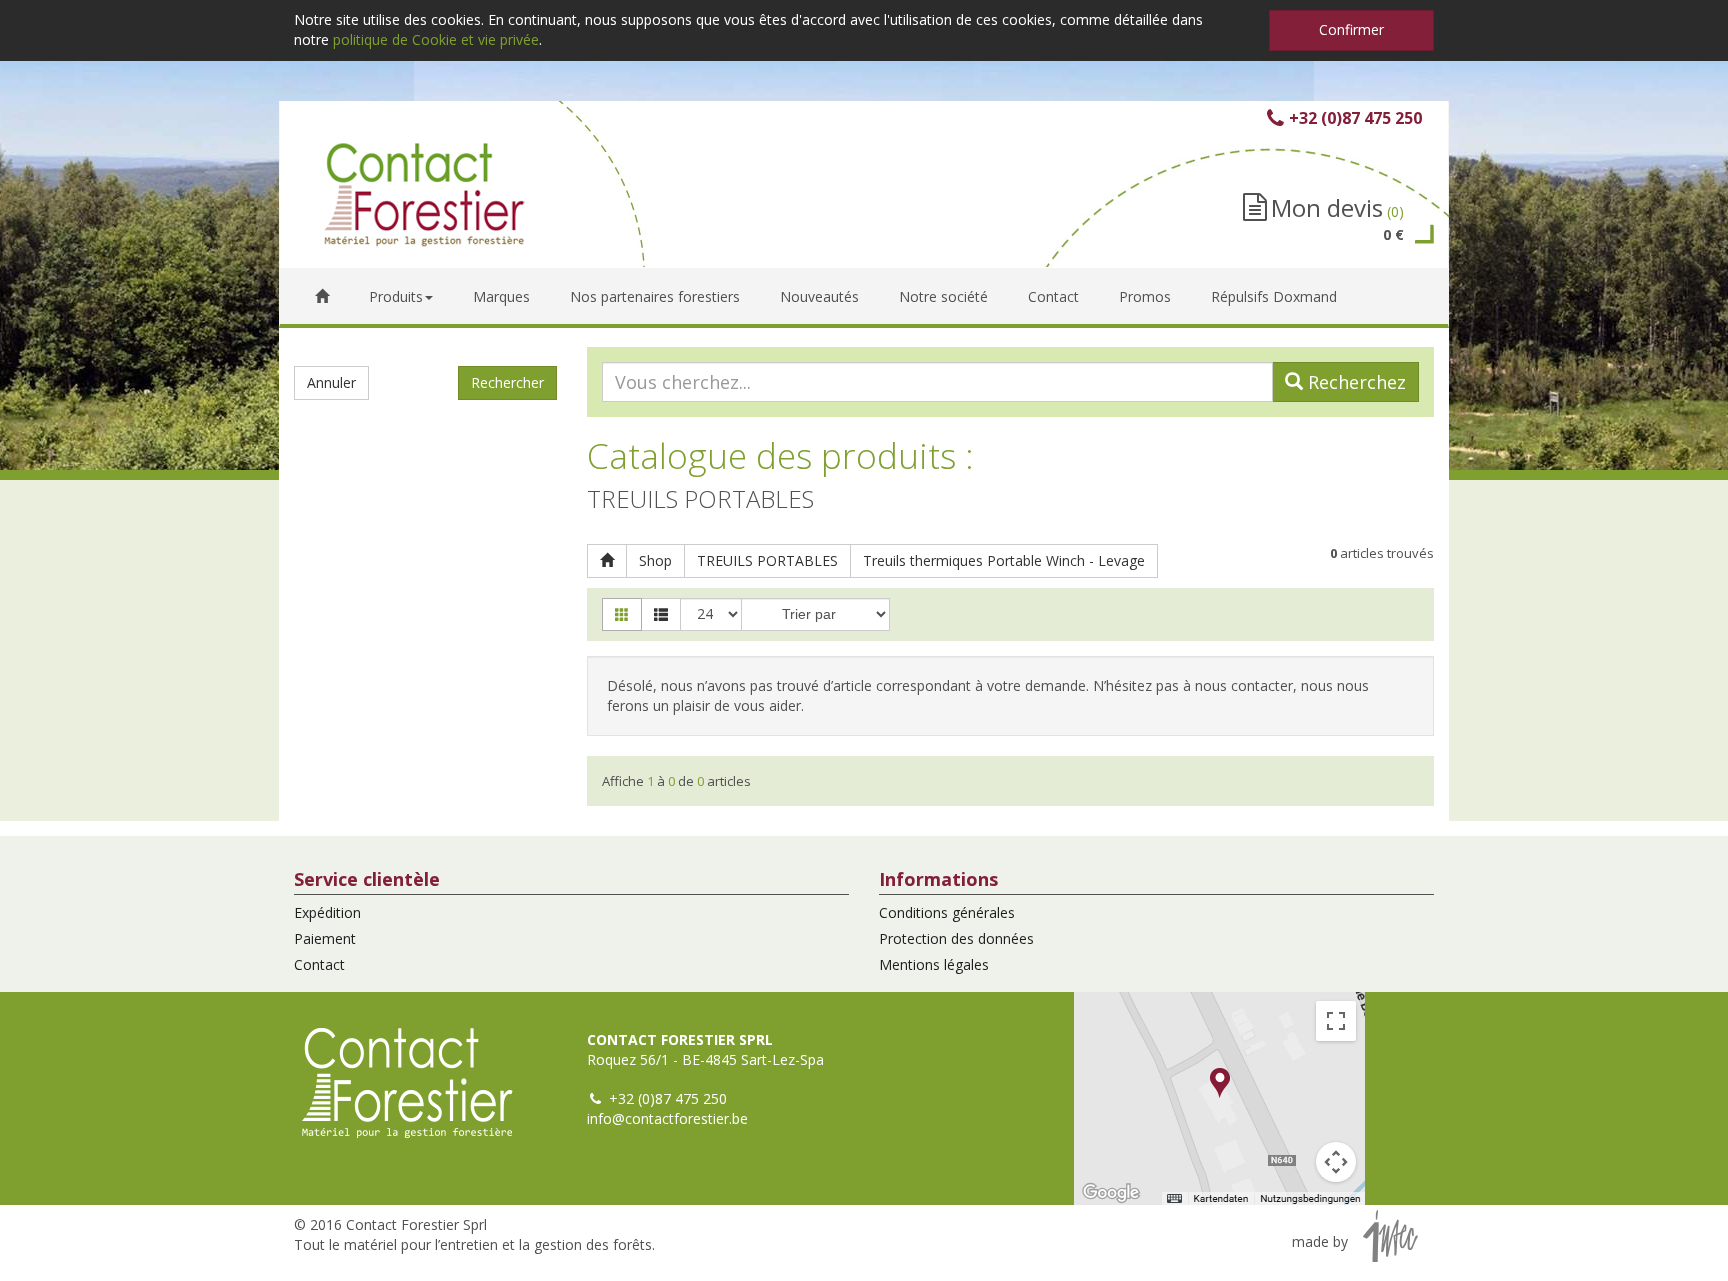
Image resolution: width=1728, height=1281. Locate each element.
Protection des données (956, 938)
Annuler (331, 382)
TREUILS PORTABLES (767, 560)
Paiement (325, 938)
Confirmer (1351, 29)
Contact (319, 964)
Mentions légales (934, 964)
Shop (655, 560)
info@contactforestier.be (667, 1118)
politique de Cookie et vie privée (436, 39)
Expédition (327, 912)
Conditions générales (947, 912)
